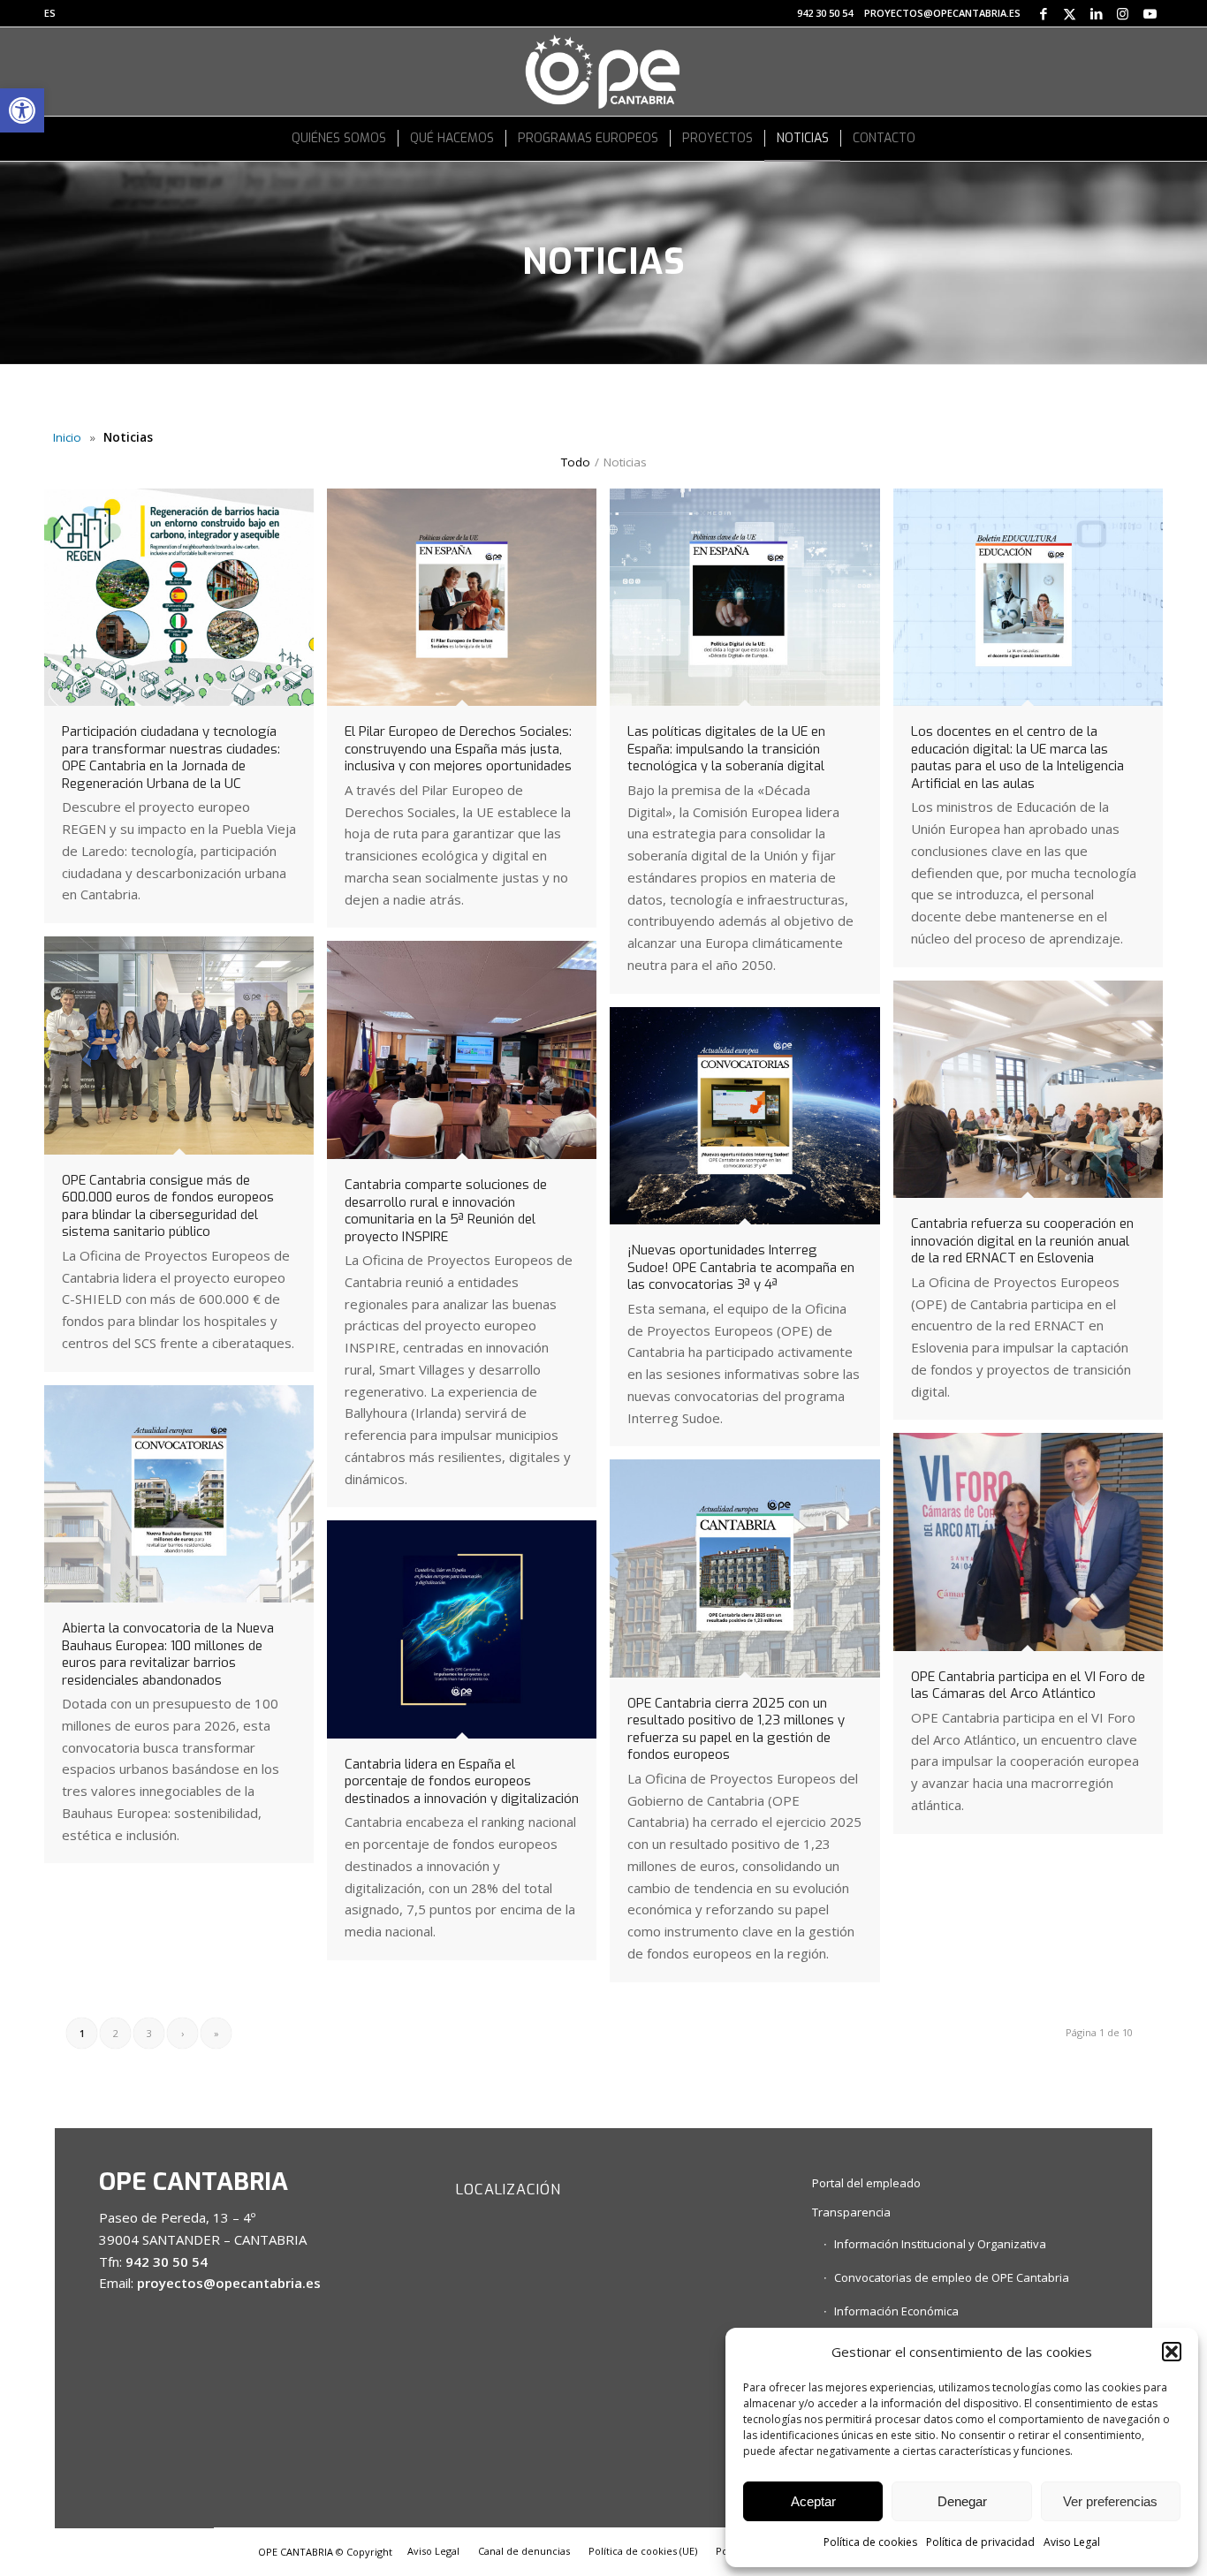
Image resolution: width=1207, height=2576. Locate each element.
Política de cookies (870, 2542)
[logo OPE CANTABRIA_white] (603, 72)
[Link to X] (1070, 13)
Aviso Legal (1072, 2542)
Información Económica (896, 2311)
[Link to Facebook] (1043, 13)
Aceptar (813, 2501)
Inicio (67, 437)
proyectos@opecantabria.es (942, 13)
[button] (22, 110)
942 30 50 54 (825, 13)
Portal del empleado (866, 2183)
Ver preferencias (1110, 2501)
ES (50, 13)
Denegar (962, 2501)
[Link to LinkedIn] (1096, 13)
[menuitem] (50, 13)
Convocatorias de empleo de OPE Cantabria (952, 2277)
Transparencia (851, 2212)
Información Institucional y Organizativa (940, 2244)
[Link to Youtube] (1150, 13)
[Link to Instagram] (1123, 13)
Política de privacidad (980, 2542)
